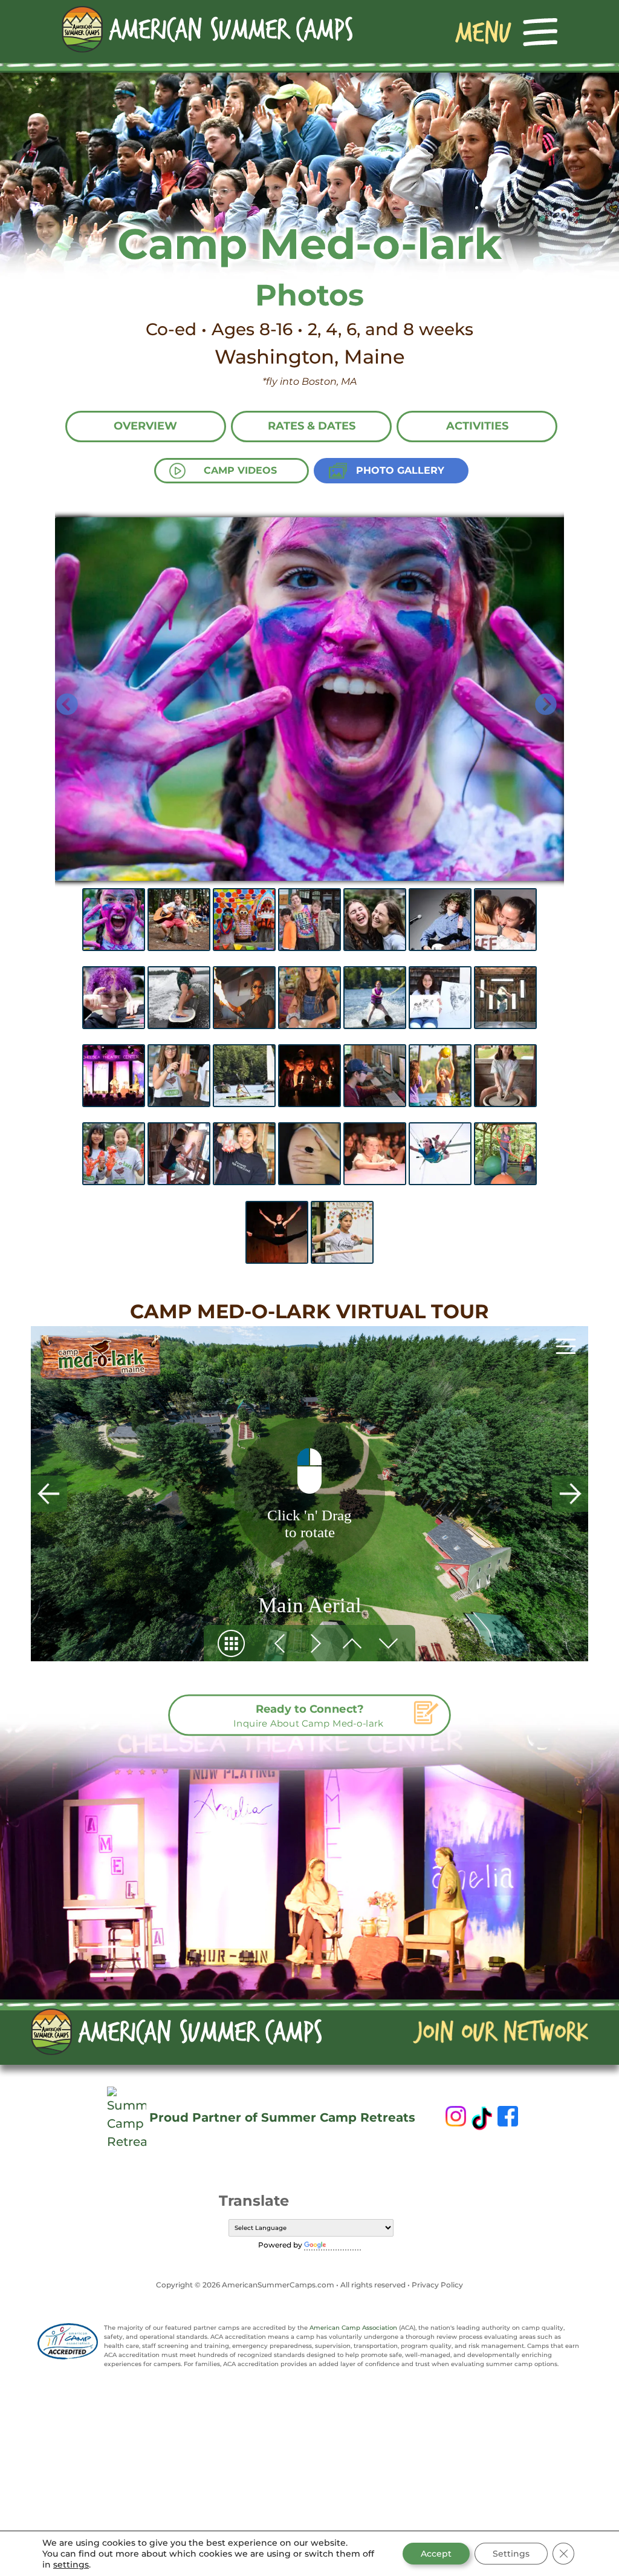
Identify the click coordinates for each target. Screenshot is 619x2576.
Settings (511, 2554)
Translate (345, 2245)
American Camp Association (353, 2328)
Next (540, 699)
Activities (477, 426)
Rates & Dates (312, 426)
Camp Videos (240, 470)
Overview (145, 426)
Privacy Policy (437, 2285)
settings (71, 2565)
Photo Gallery (400, 470)
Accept (436, 2554)
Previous (61, 699)
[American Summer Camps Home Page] (207, 29)
